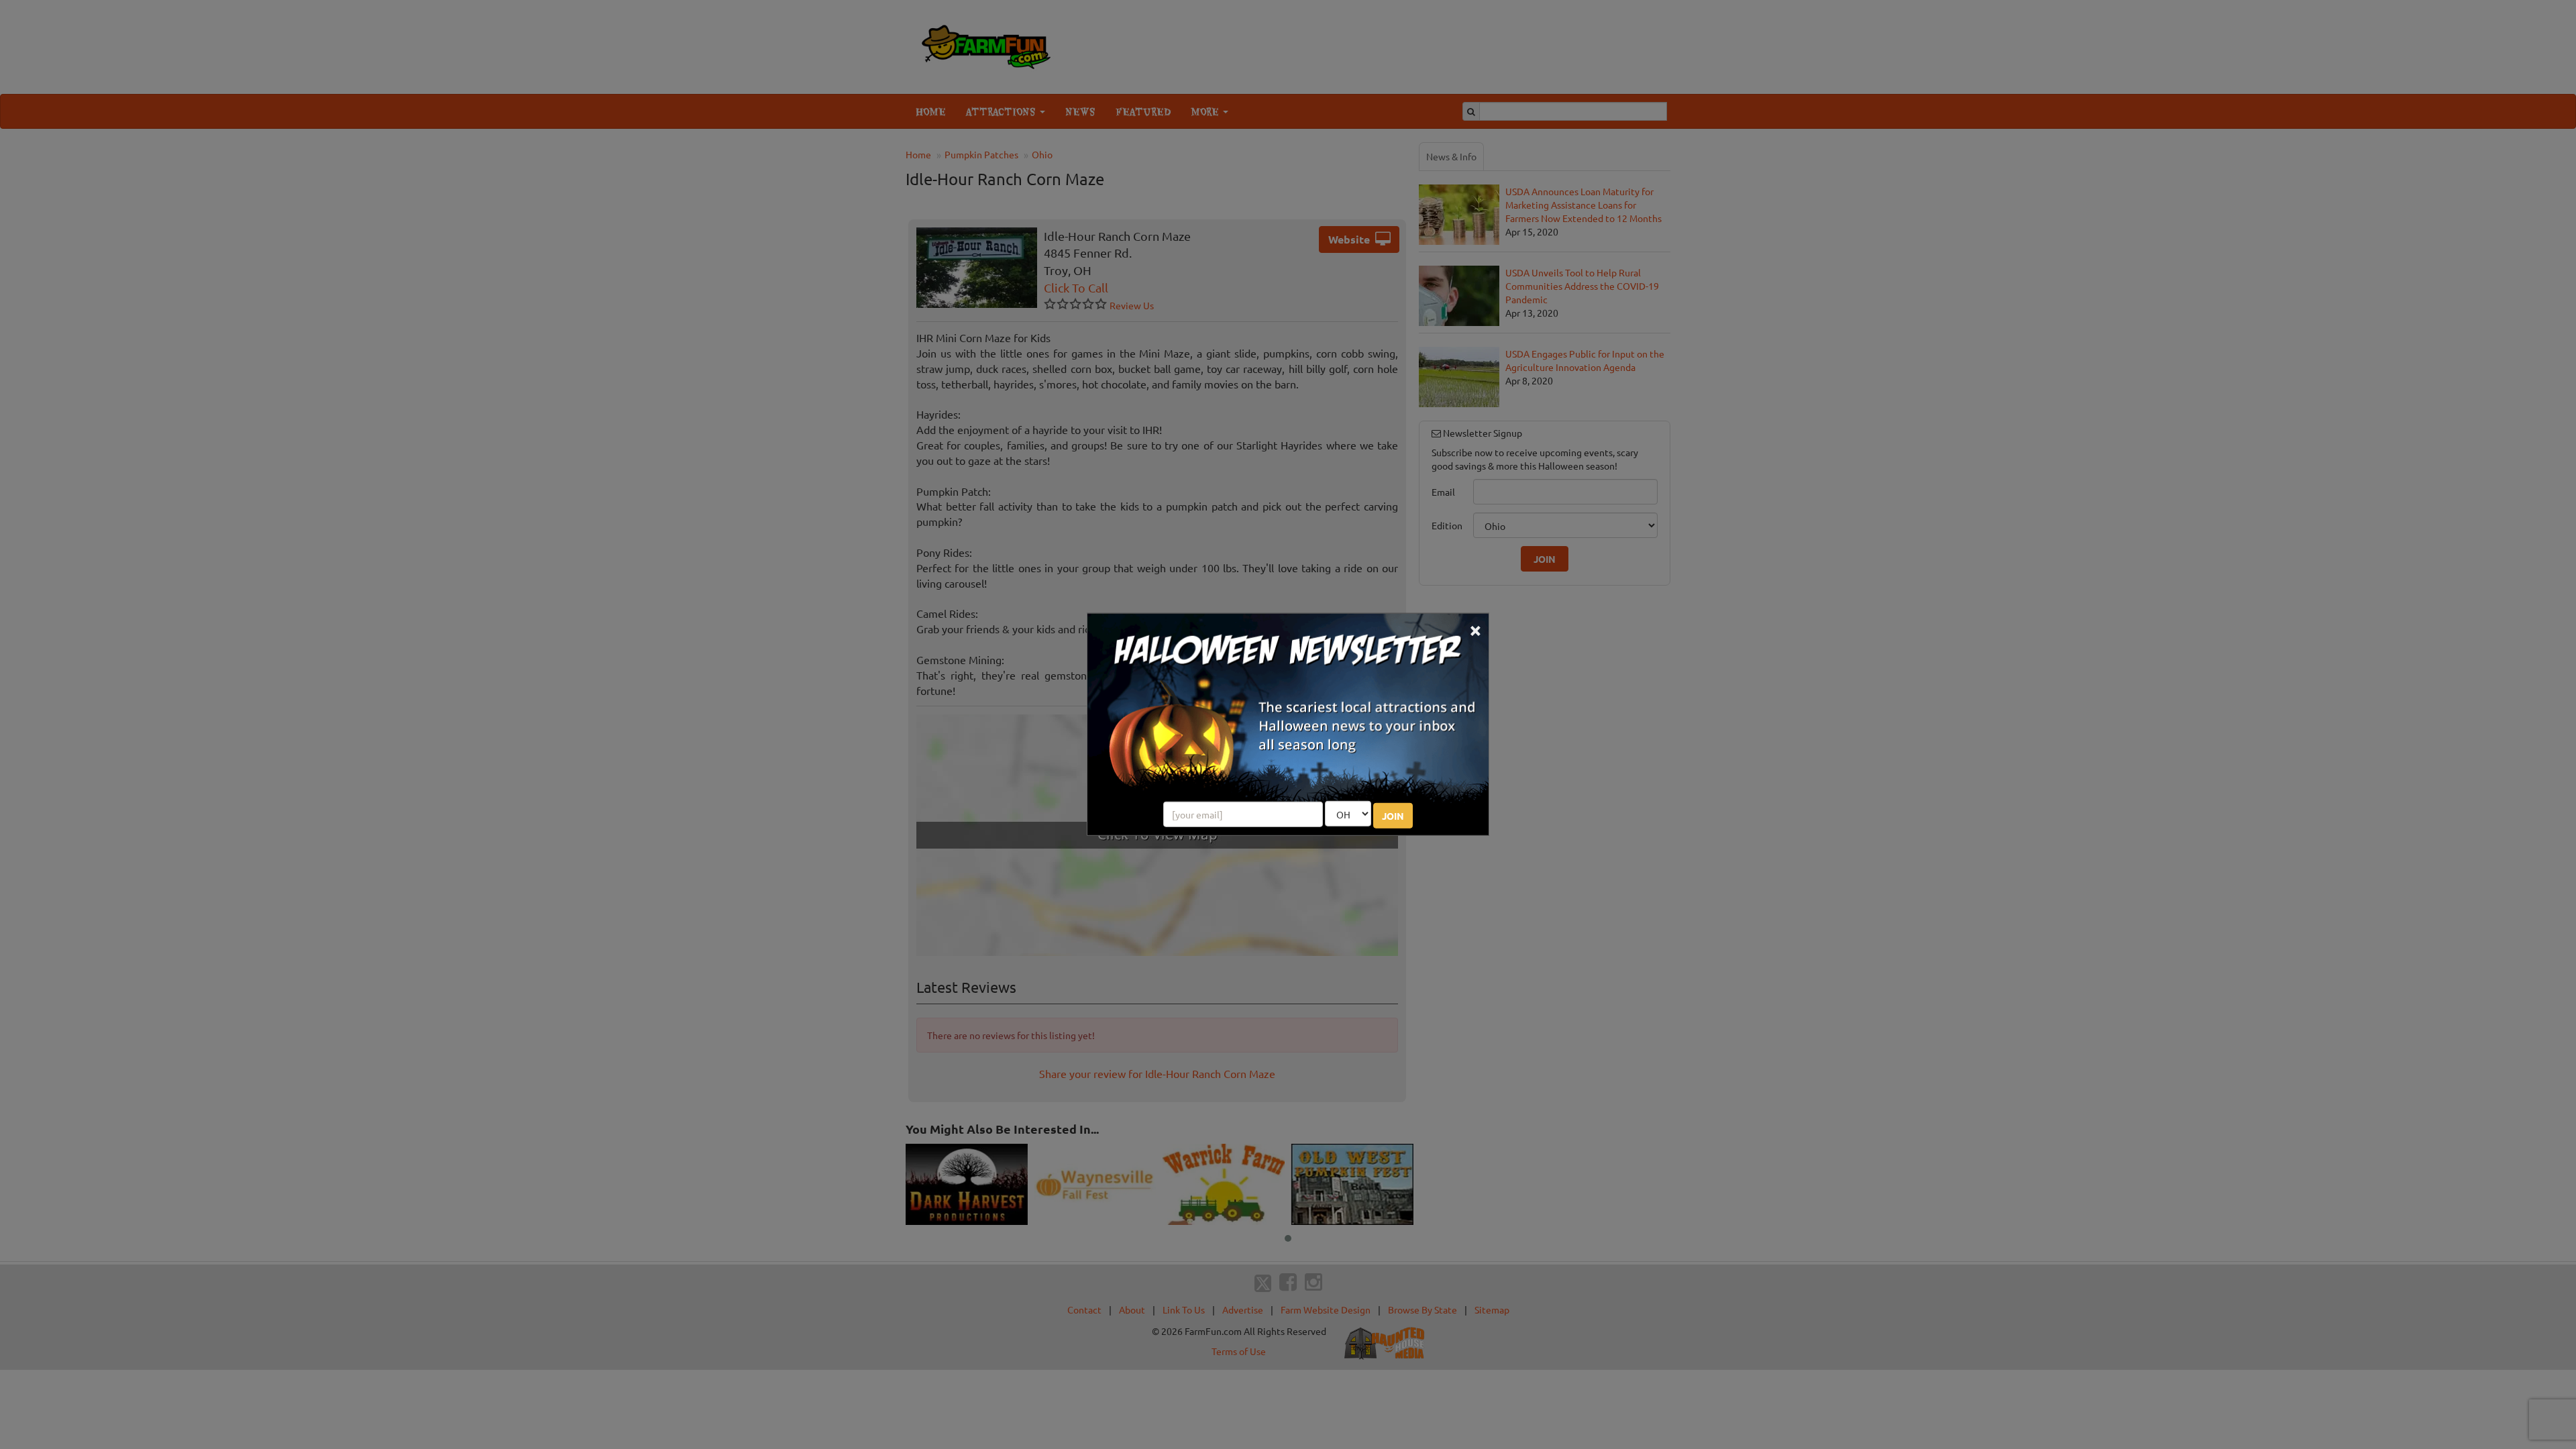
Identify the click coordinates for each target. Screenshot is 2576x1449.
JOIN (1393, 816)
